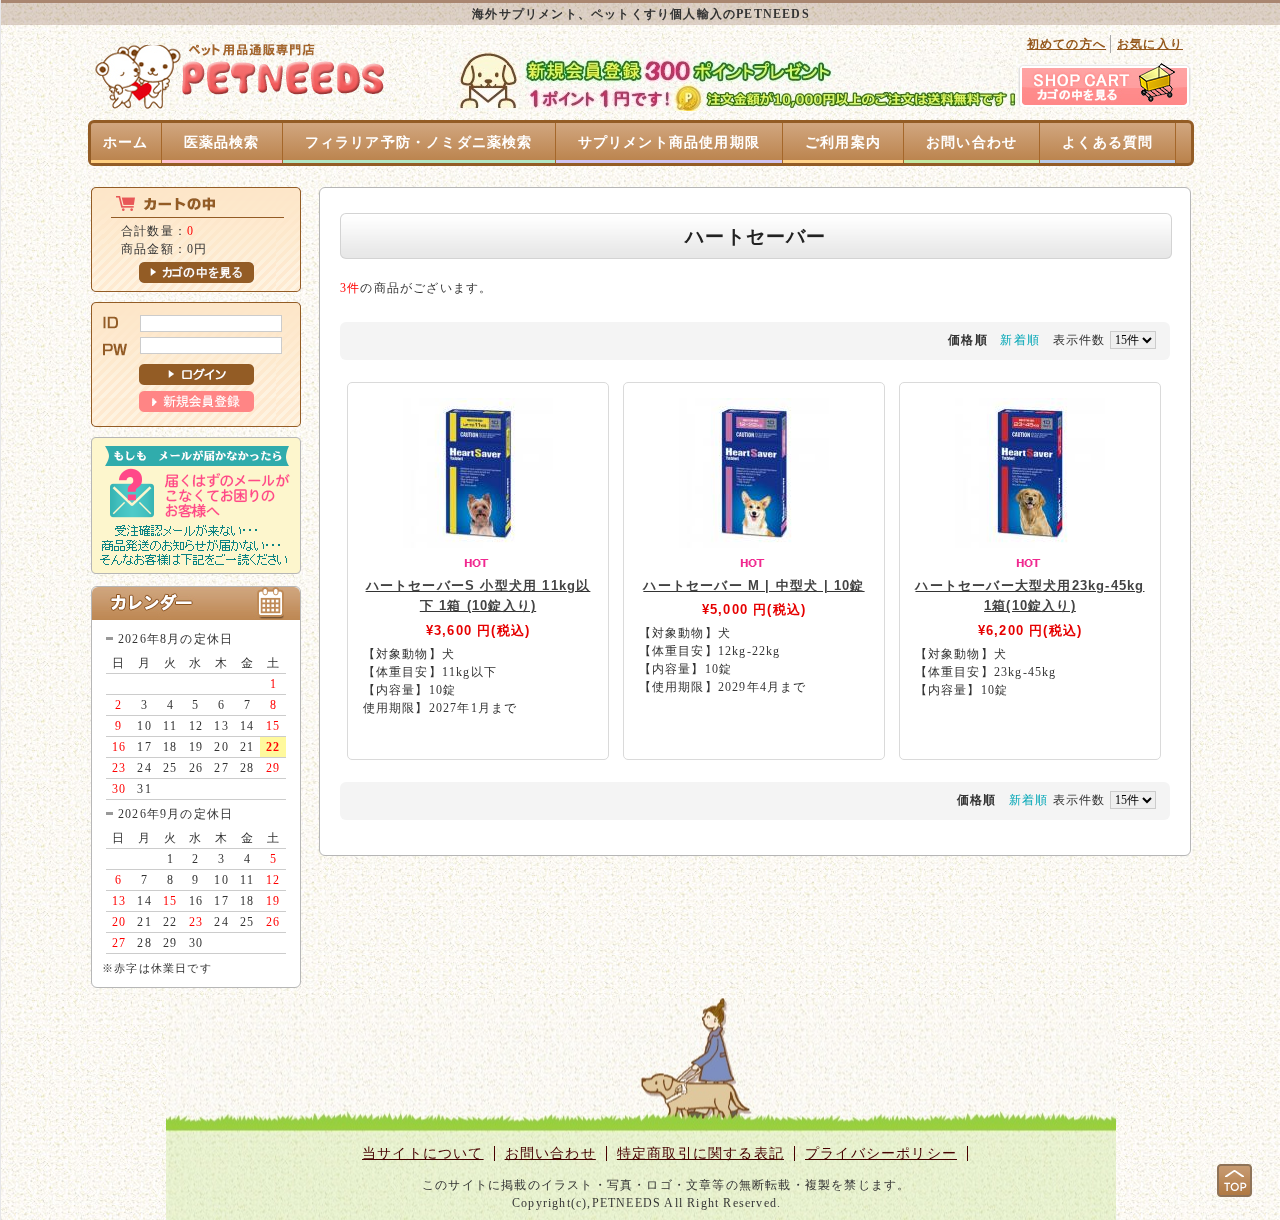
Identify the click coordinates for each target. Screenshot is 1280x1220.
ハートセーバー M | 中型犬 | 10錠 (753, 585)
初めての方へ (1066, 44)
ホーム (126, 142)
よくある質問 (1107, 142)
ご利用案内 (843, 142)
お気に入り (1150, 44)
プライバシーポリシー (881, 1153)
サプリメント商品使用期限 (669, 142)
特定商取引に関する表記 (700, 1153)
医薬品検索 (222, 142)
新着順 (1020, 340)
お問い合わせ (971, 142)
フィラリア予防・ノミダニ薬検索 (419, 142)
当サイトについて (423, 1153)
